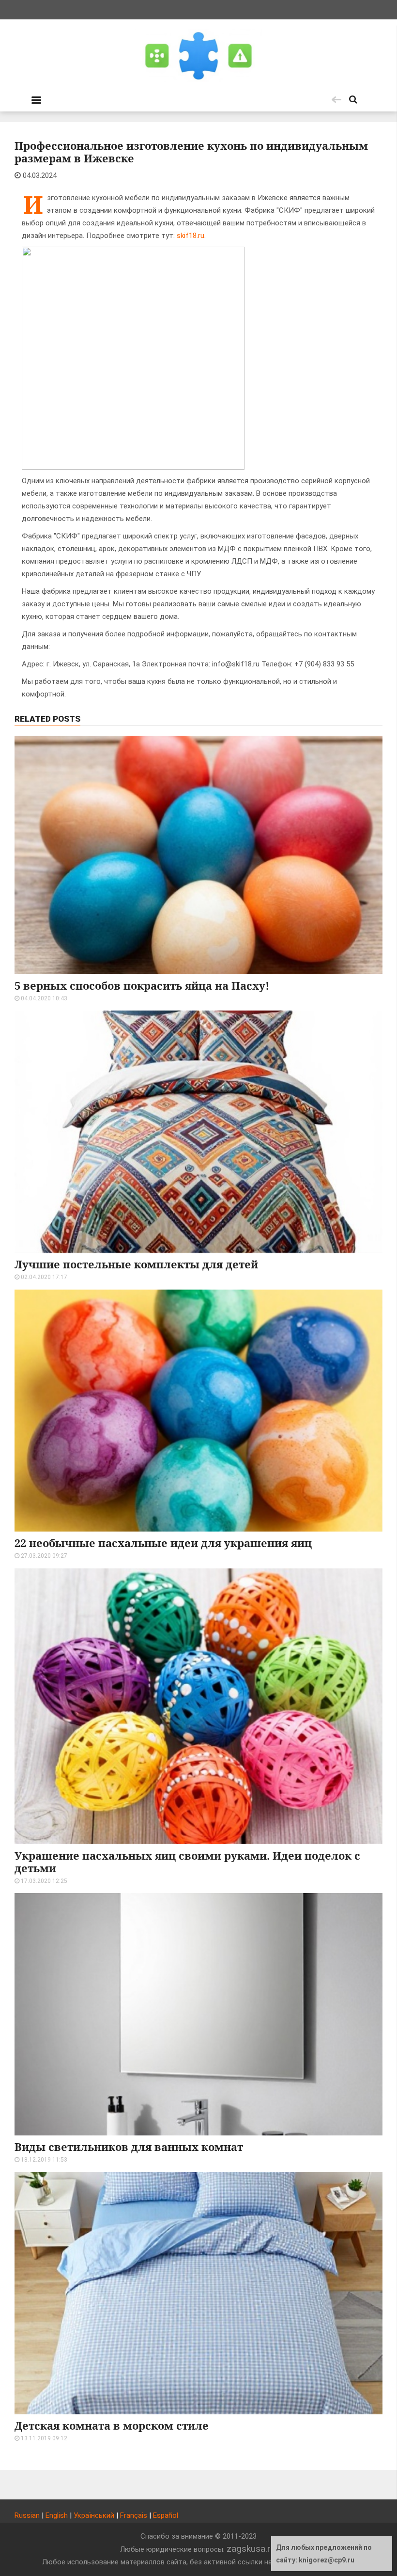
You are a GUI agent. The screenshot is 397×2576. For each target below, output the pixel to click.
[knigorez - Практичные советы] (198, 56)
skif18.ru (191, 236)
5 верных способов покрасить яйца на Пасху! (142, 985)
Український (94, 2515)
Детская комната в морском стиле (112, 2425)
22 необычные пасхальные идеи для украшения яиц (163, 1543)
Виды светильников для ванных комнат (129, 2147)
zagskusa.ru (251, 2549)
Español (166, 2515)
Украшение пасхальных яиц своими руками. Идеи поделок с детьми (187, 1862)
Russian (27, 2515)
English (57, 2515)
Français (134, 2515)
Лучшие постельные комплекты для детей (136, 1264)
